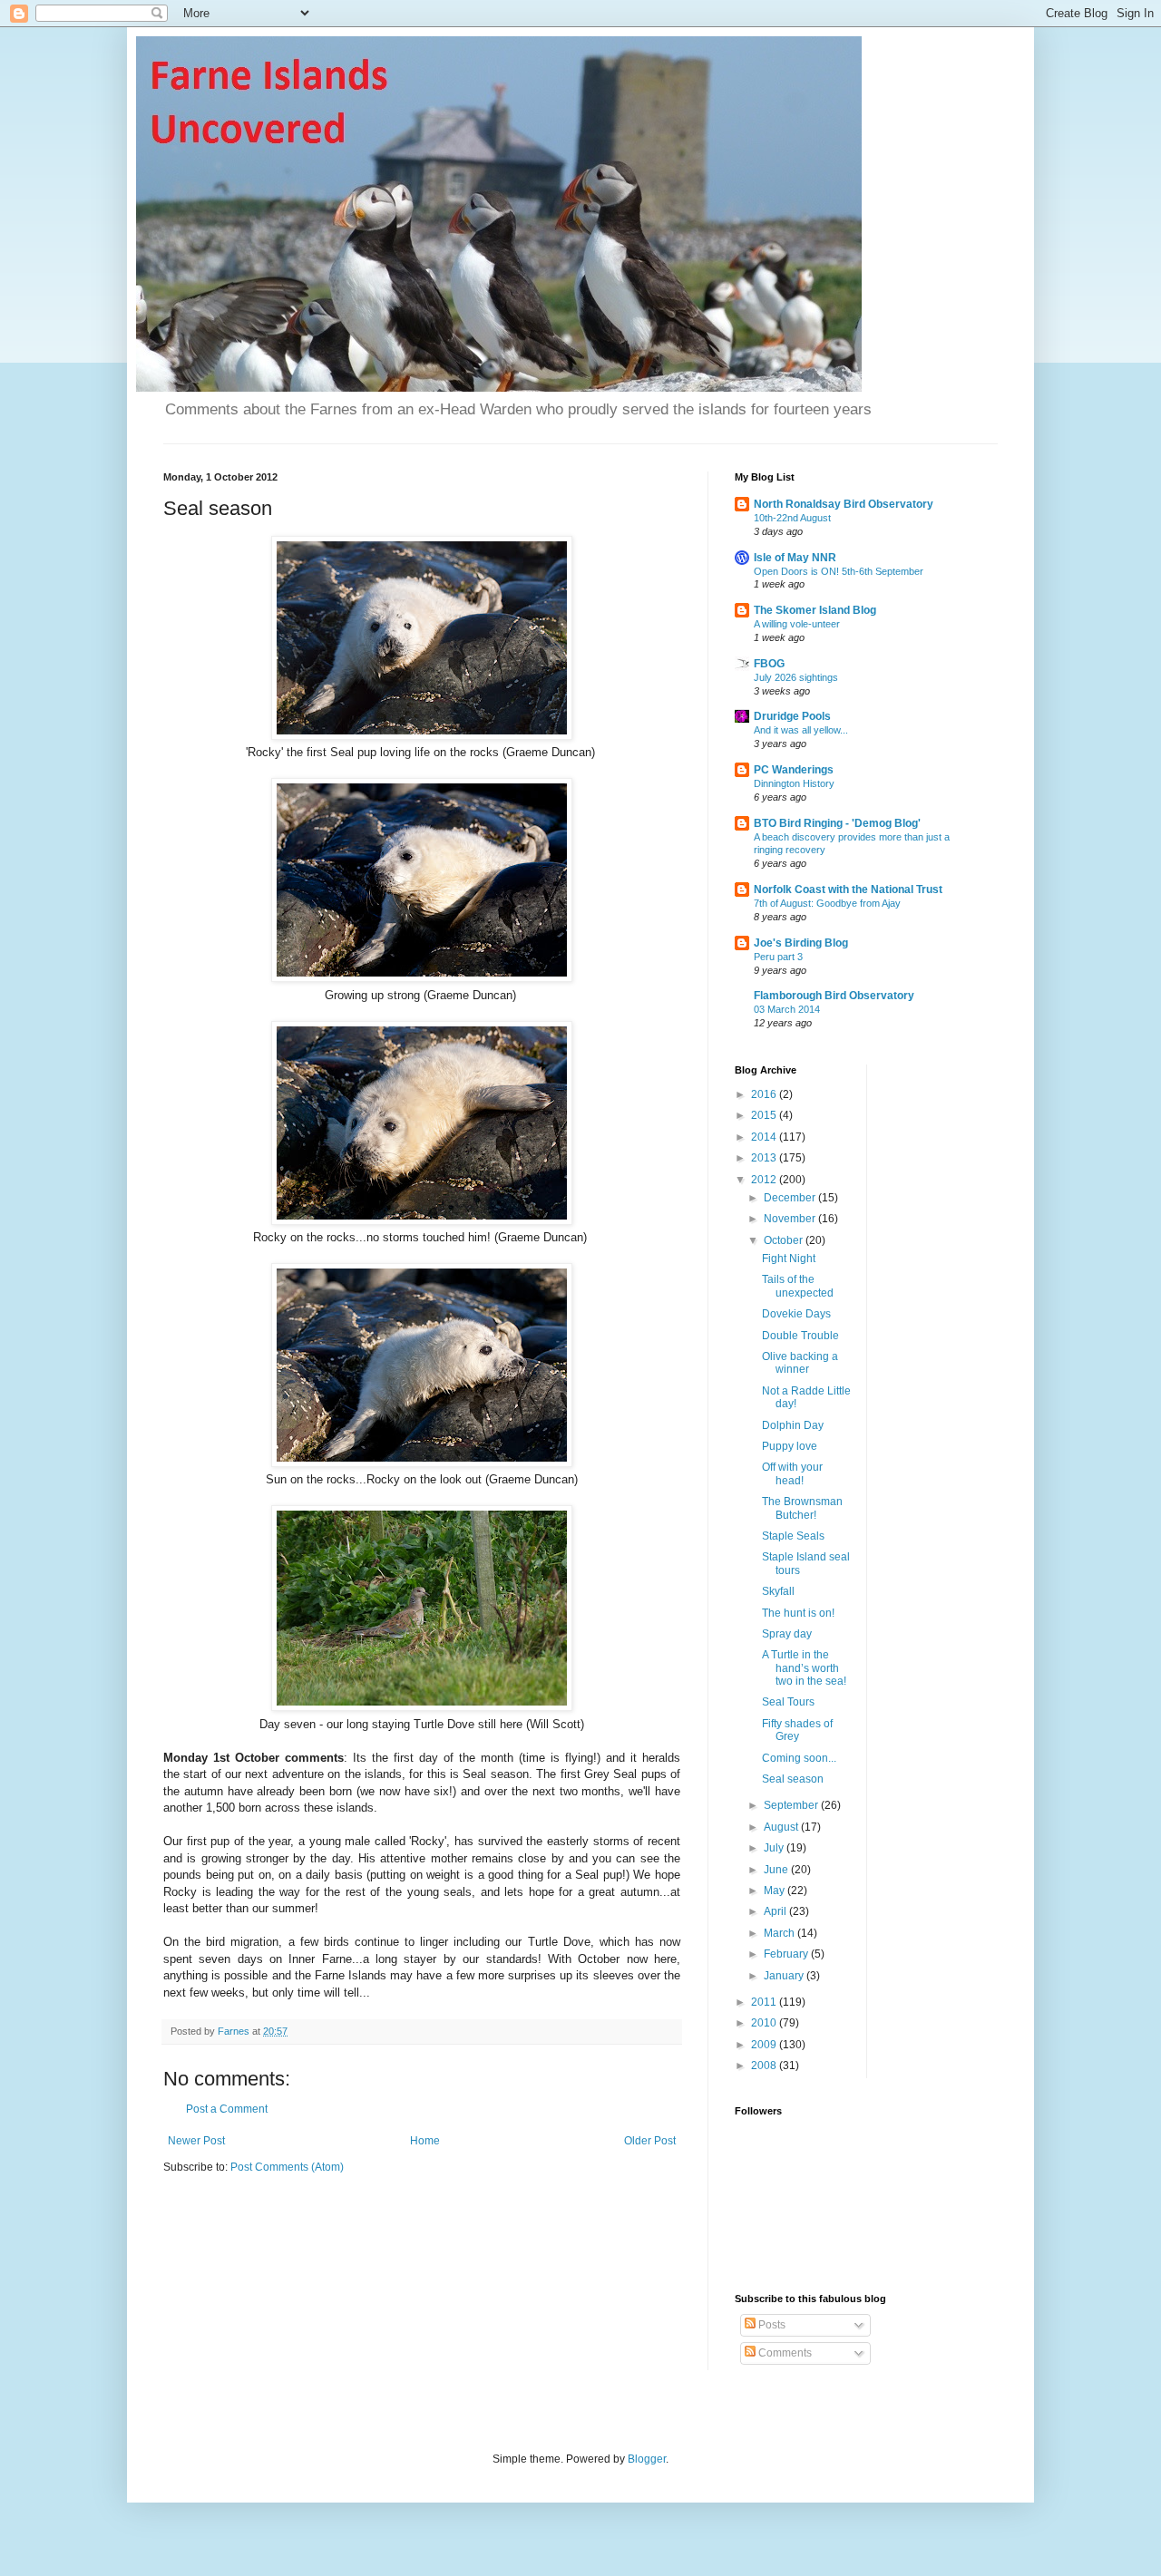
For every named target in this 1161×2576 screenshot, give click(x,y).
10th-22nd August (792, 518)
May (776, 1891)
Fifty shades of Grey (797, 1730)
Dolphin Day (793, 1425)
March (781, 1933)
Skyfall (778, 1591)
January (785, 1976)
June (777, 1870)
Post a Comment (227, 2109)
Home (425, 2141)
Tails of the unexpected (798, 1286)
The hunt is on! (798, 1613)
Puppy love (790, 1446)
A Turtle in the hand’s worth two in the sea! (804, 1668)
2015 (765, 1115)
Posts (771, 2325)
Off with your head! (792, 1473)
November (791, 1219)
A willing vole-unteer (797, 624)
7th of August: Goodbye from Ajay (827, 903)
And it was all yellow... (801, 730)
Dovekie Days (796, 1314)
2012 (765, 1180)
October (785, 1240)
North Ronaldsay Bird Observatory (844, 504)
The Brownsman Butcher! (802, 1508)
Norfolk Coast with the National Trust (848, 889)
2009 (765, 2045)
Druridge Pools (792, 716)
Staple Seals (793, 1536)
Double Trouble (800, 1336)
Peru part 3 (778, 957)
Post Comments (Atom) (287, 2167)
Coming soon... (799, 1758)
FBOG (769, 664)
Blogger (647, 2459)
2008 (765, 2066)
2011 (765, 2002)
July (775, 1848)
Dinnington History (794, 783)
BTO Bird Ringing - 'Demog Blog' (837, 823)
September (792, 1805)
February (787, 1954)
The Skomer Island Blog (815, 610)
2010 (765, 2023)
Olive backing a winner (800, 1363)
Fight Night (789, 1259)
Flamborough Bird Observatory (834, 996)
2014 (765, 1137)
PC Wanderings (794, 770)
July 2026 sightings (796, 677)
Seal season (793, 1779)
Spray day (787, 1634)
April (776, 1911)
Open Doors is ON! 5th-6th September (839, 571)
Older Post (650, 2141)
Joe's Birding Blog (801, 943)
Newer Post (196, 2141)
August (782, 1827)
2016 (765, 1094)
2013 (765, 1158)
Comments (784, 2353)
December (791, 1198)
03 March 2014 (787, 1009)
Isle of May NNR (795, 558)
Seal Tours (788, 1702)
